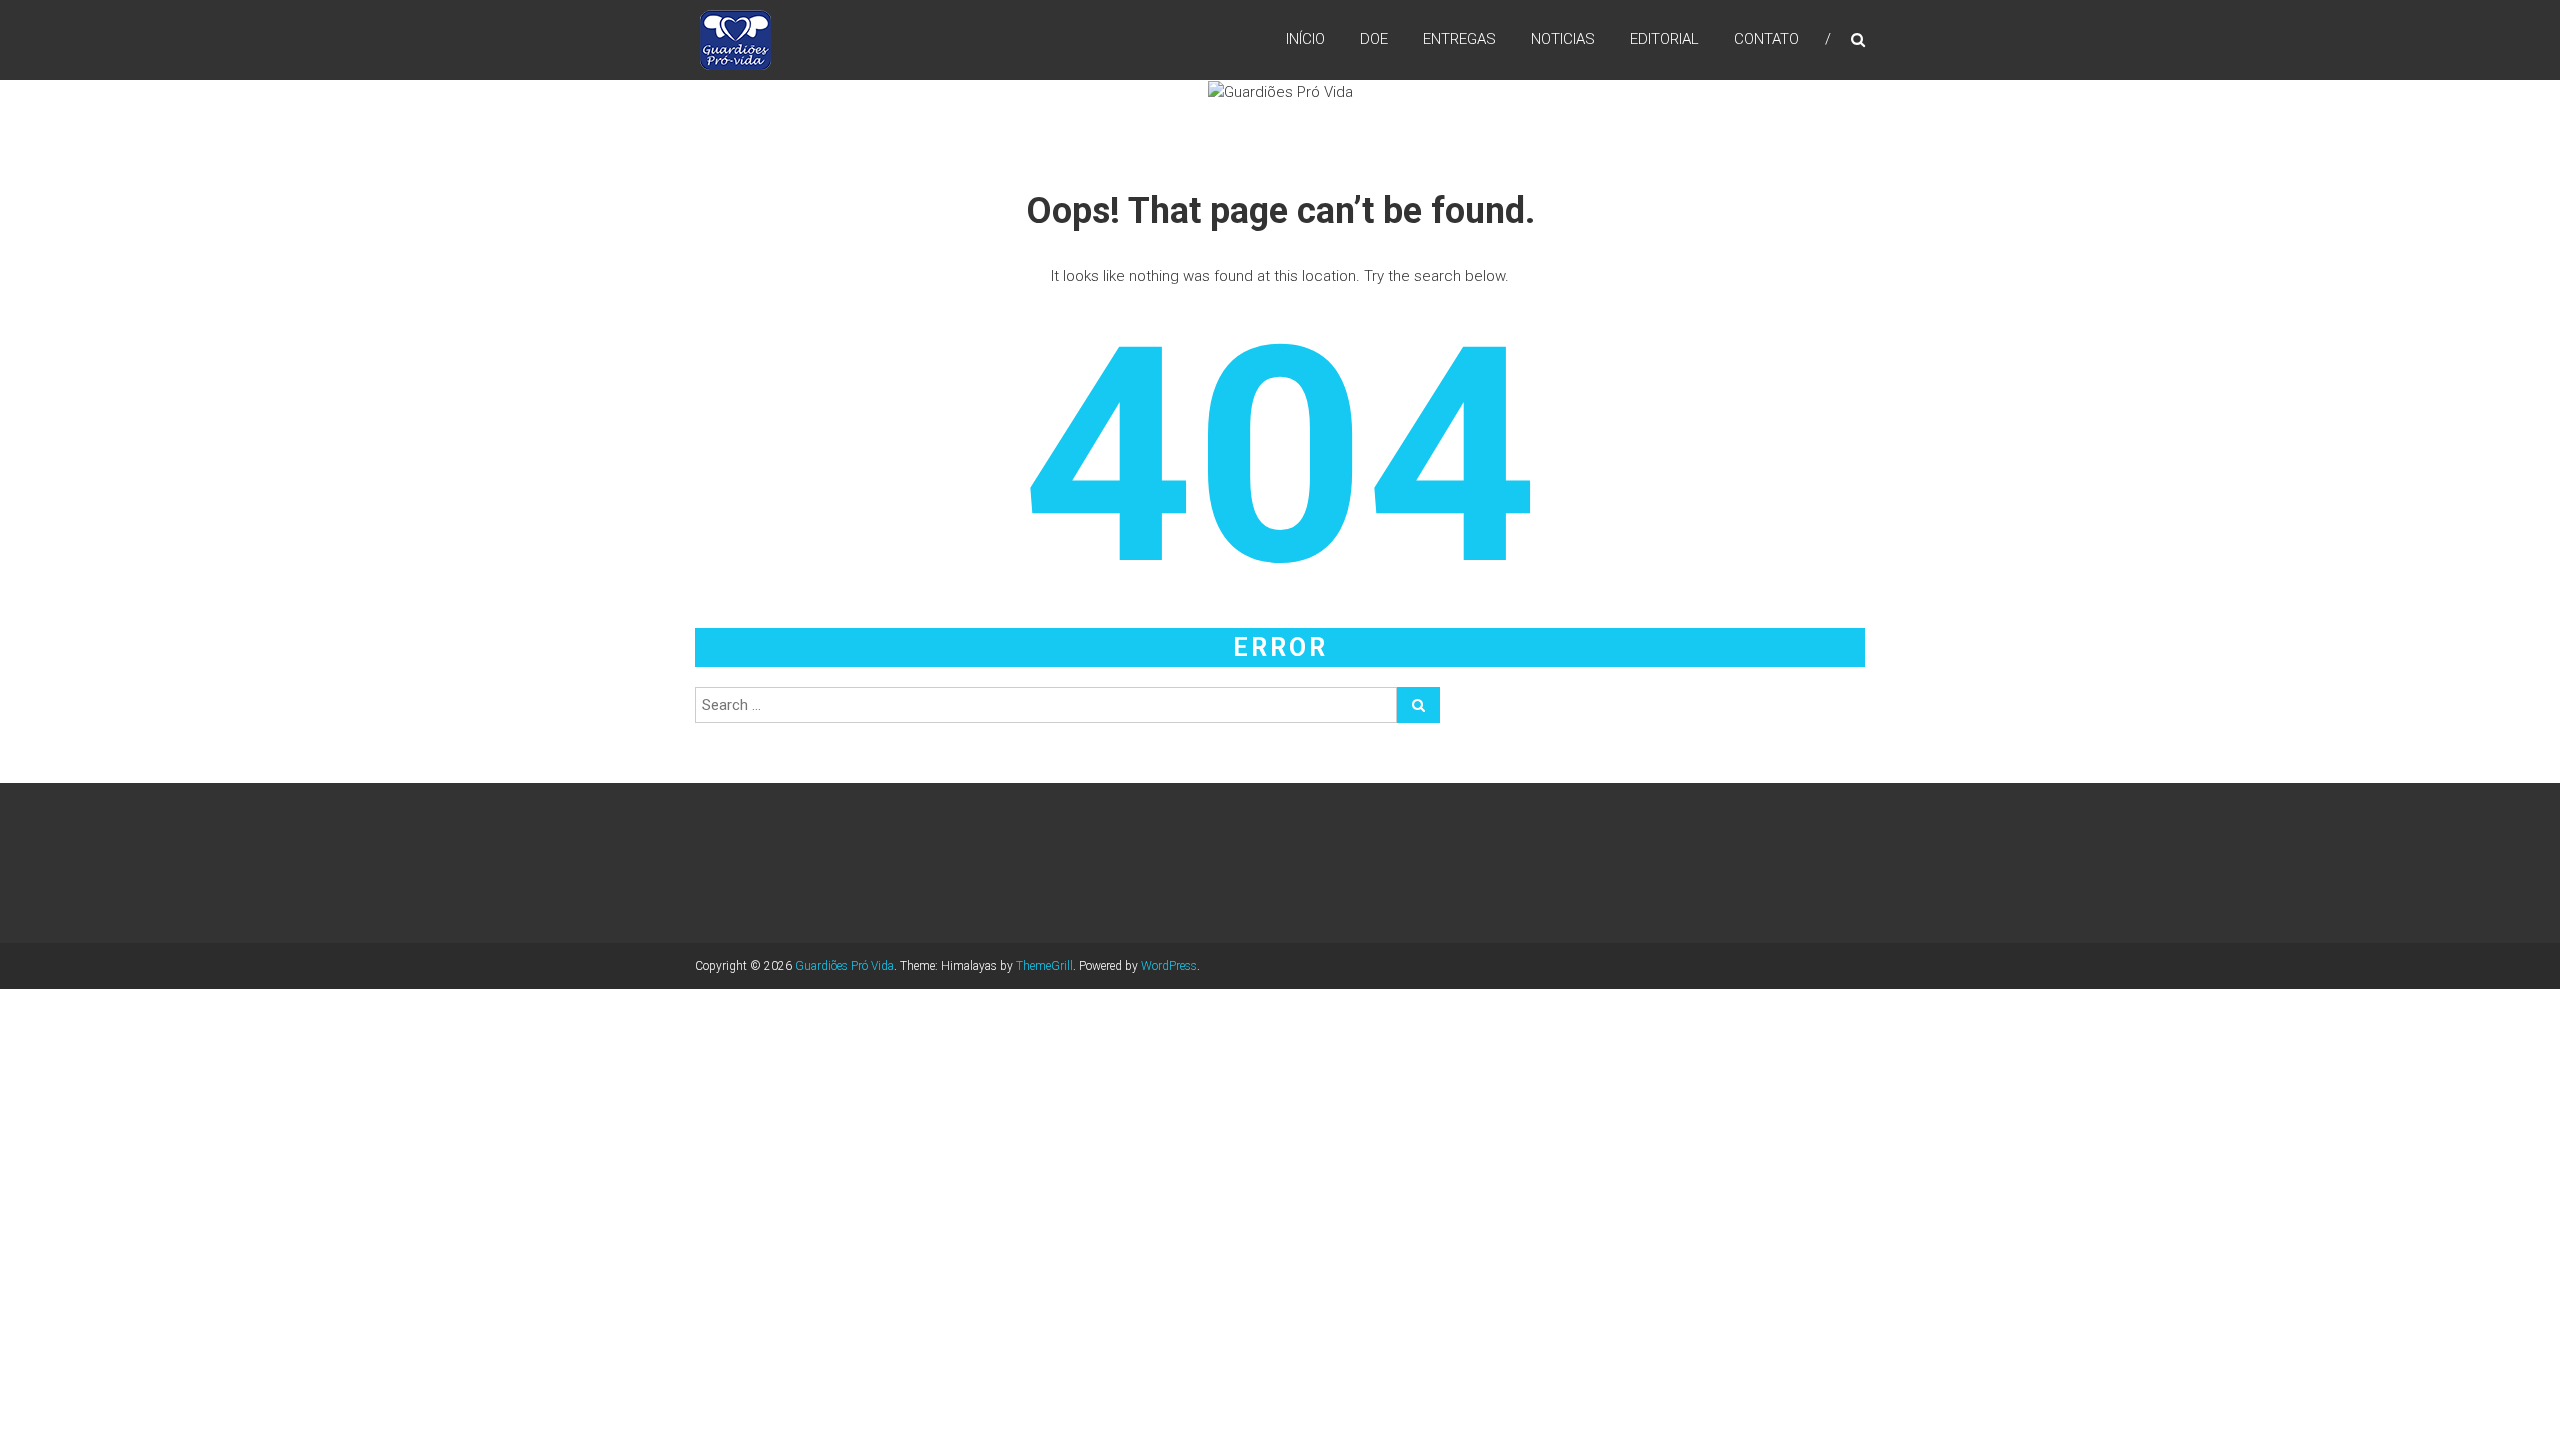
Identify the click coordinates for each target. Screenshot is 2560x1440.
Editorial (1664, 39)
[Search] (1418, 705)
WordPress (1169, 966)
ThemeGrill (1044, 966)
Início (1305, 39)
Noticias (1563, 39)
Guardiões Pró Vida (844, 966)
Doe (1374, 39)
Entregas (1459, 39)
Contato (1766, 39)
